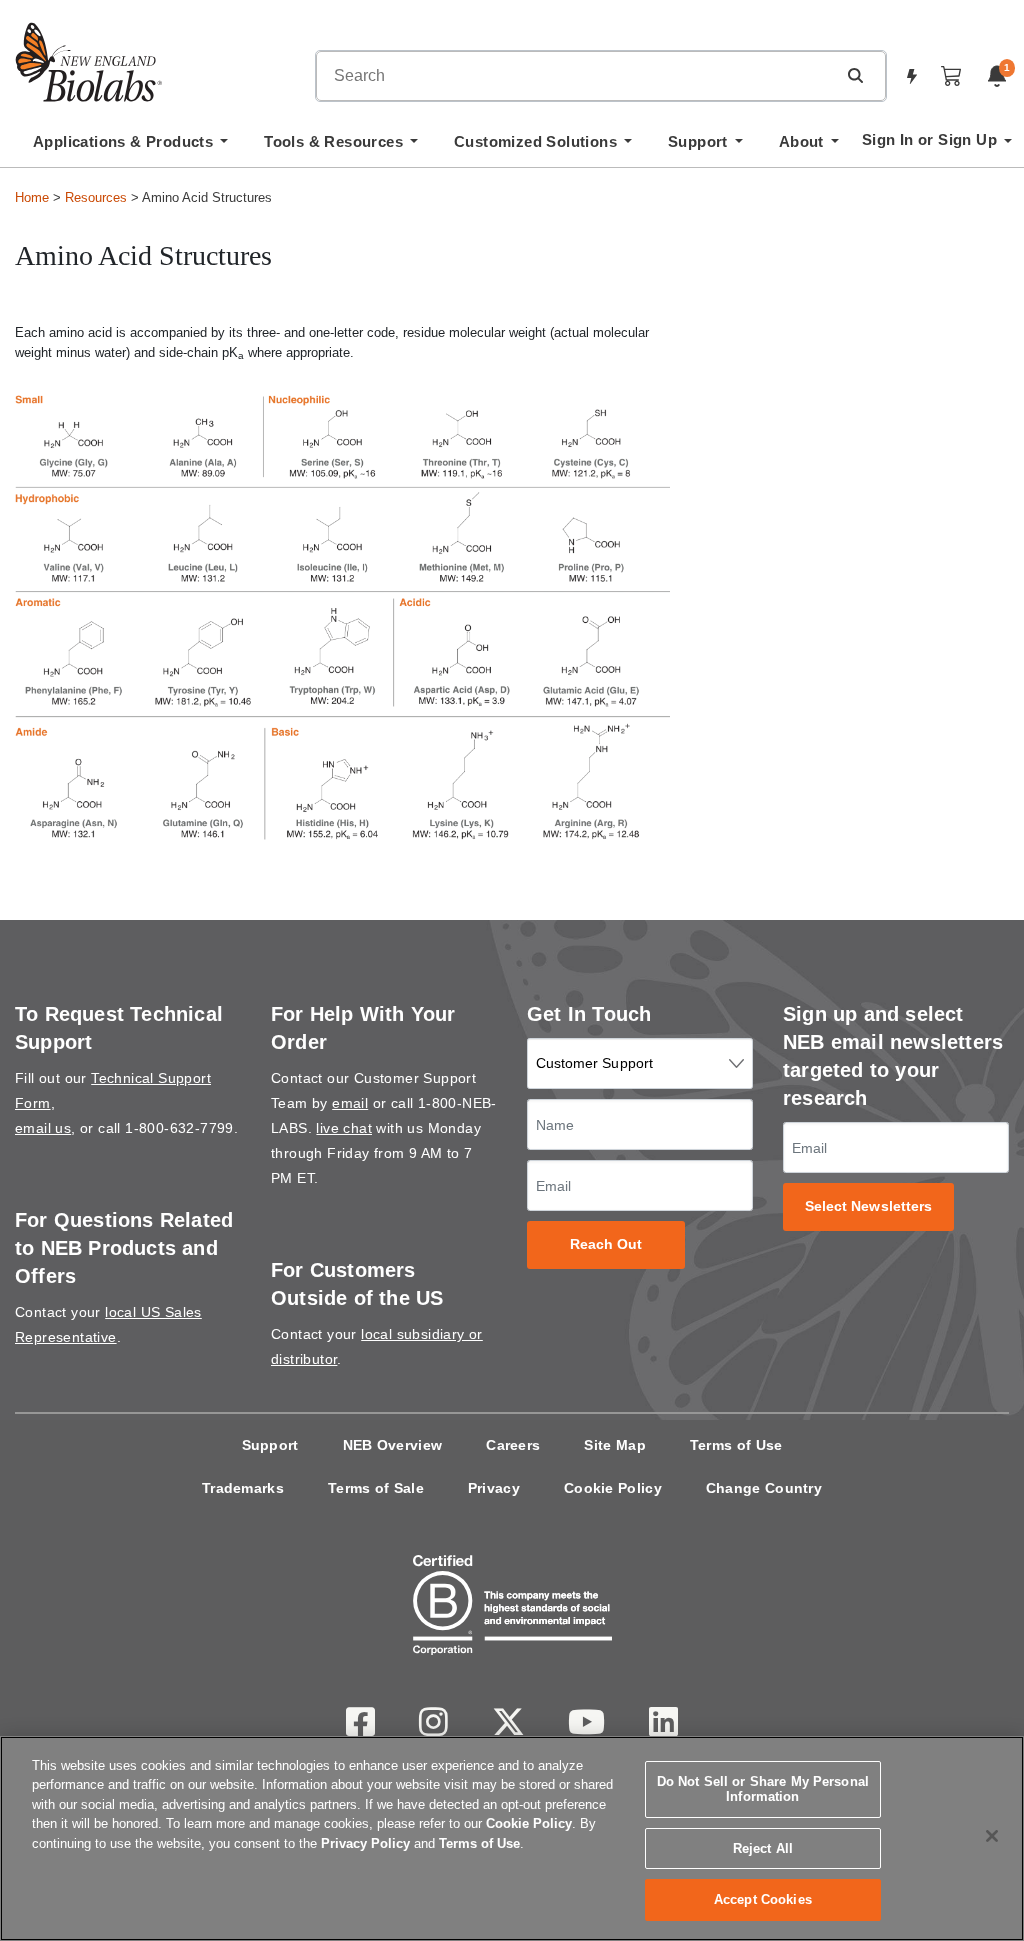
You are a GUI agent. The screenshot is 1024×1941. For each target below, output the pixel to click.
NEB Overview (393, 1445)
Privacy (494, 1488)
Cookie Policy (613, 1488)
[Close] (992, 1836)
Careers (513, 1445)
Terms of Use (736, 1445)
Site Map (614, 1445)
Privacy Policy (365, 1843)
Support (270, 1445)
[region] (512, 1838)
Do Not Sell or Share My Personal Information (763, 1789)
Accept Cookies (763, 1899)
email (350, 1103)
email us (43, 1128)
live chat (344, 1128)
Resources (96, 197)
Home (32, 197)
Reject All (763, 1848)
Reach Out (606, 1244)
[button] (855, 75)
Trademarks (243, 1488)
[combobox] (576, 76)
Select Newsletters (869, 1206)
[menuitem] (130, 147)
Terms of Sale (376, 1488)
